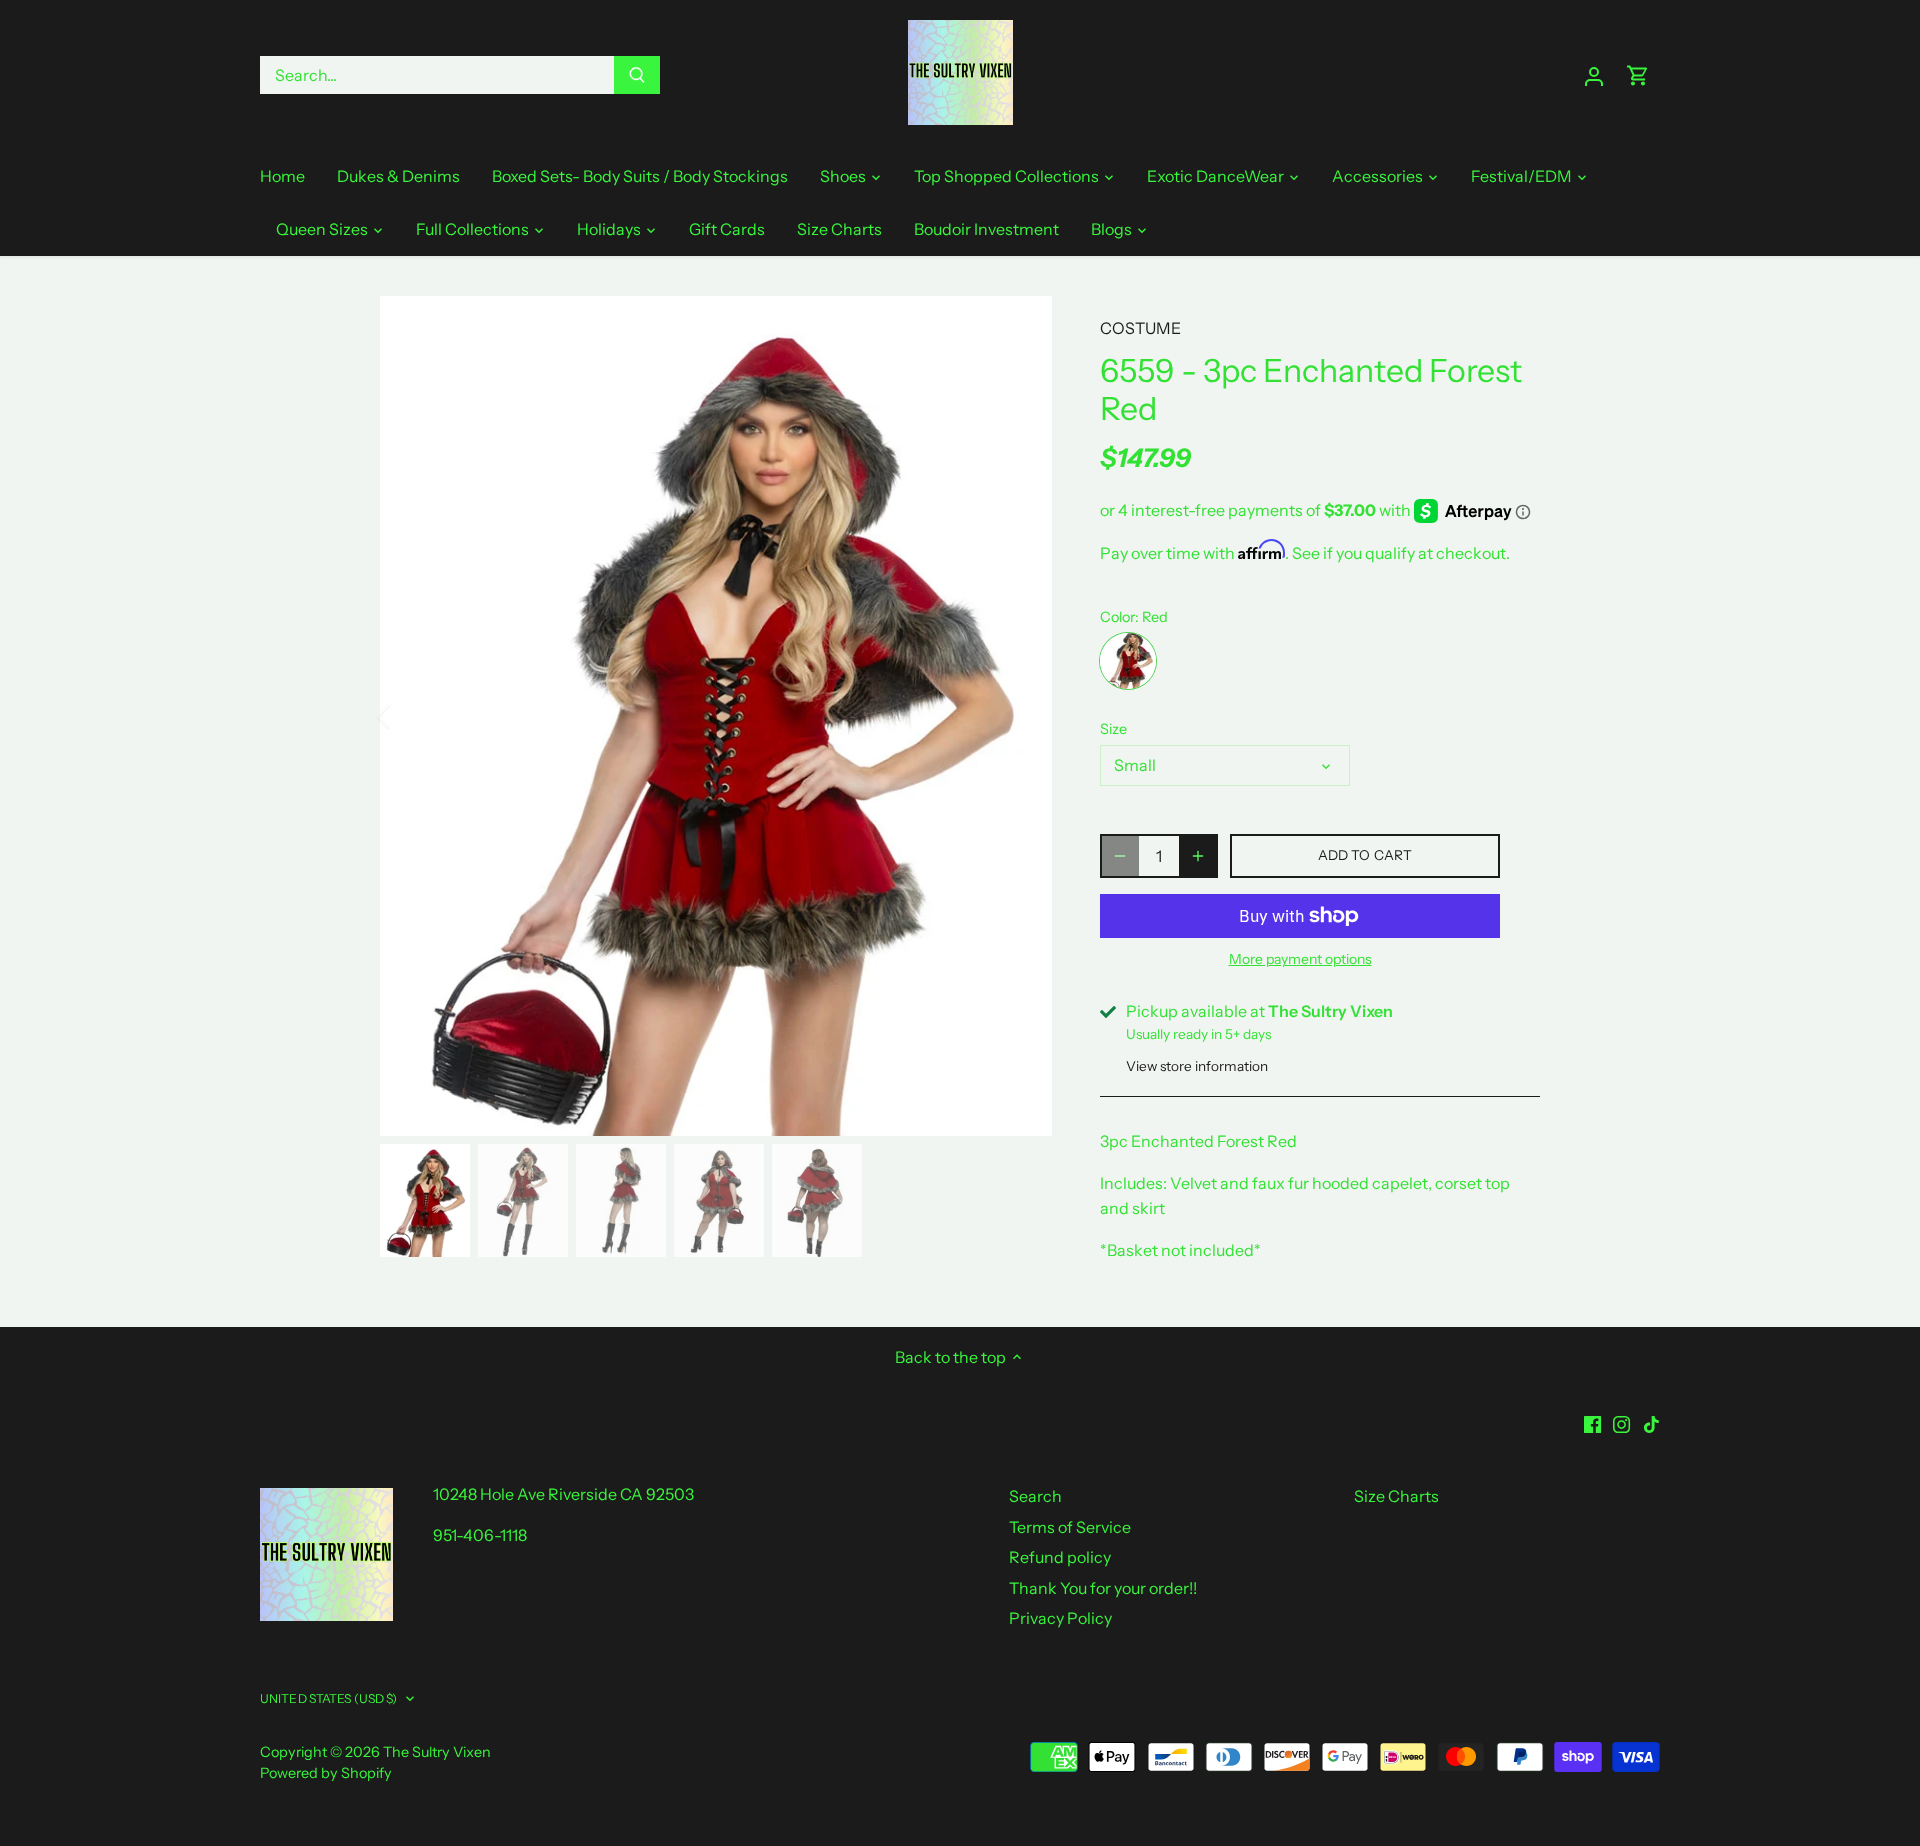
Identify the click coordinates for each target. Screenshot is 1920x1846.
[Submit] (637, 75)
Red (1128, 661)
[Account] (1594, 75)
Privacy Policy (1060, 1618)
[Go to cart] (1638, 75)
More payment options (1300, 959)
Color (1117, 617)
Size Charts (1396, 1496)
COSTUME (1140, 328)
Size (1113, 729)
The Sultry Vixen (437, 1752)
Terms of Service (1070, 1527)
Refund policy (1060, 1557)
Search (1035, 1496)
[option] (716, 716)
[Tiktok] (1651, 1422)
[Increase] (1198, 856)
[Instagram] (1621, 1422)
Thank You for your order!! (1103, 1588)
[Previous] (410, 716)
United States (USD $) (329, 1698)
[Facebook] (1592, 1422)
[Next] (1022, 716)
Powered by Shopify (326, 1773)
